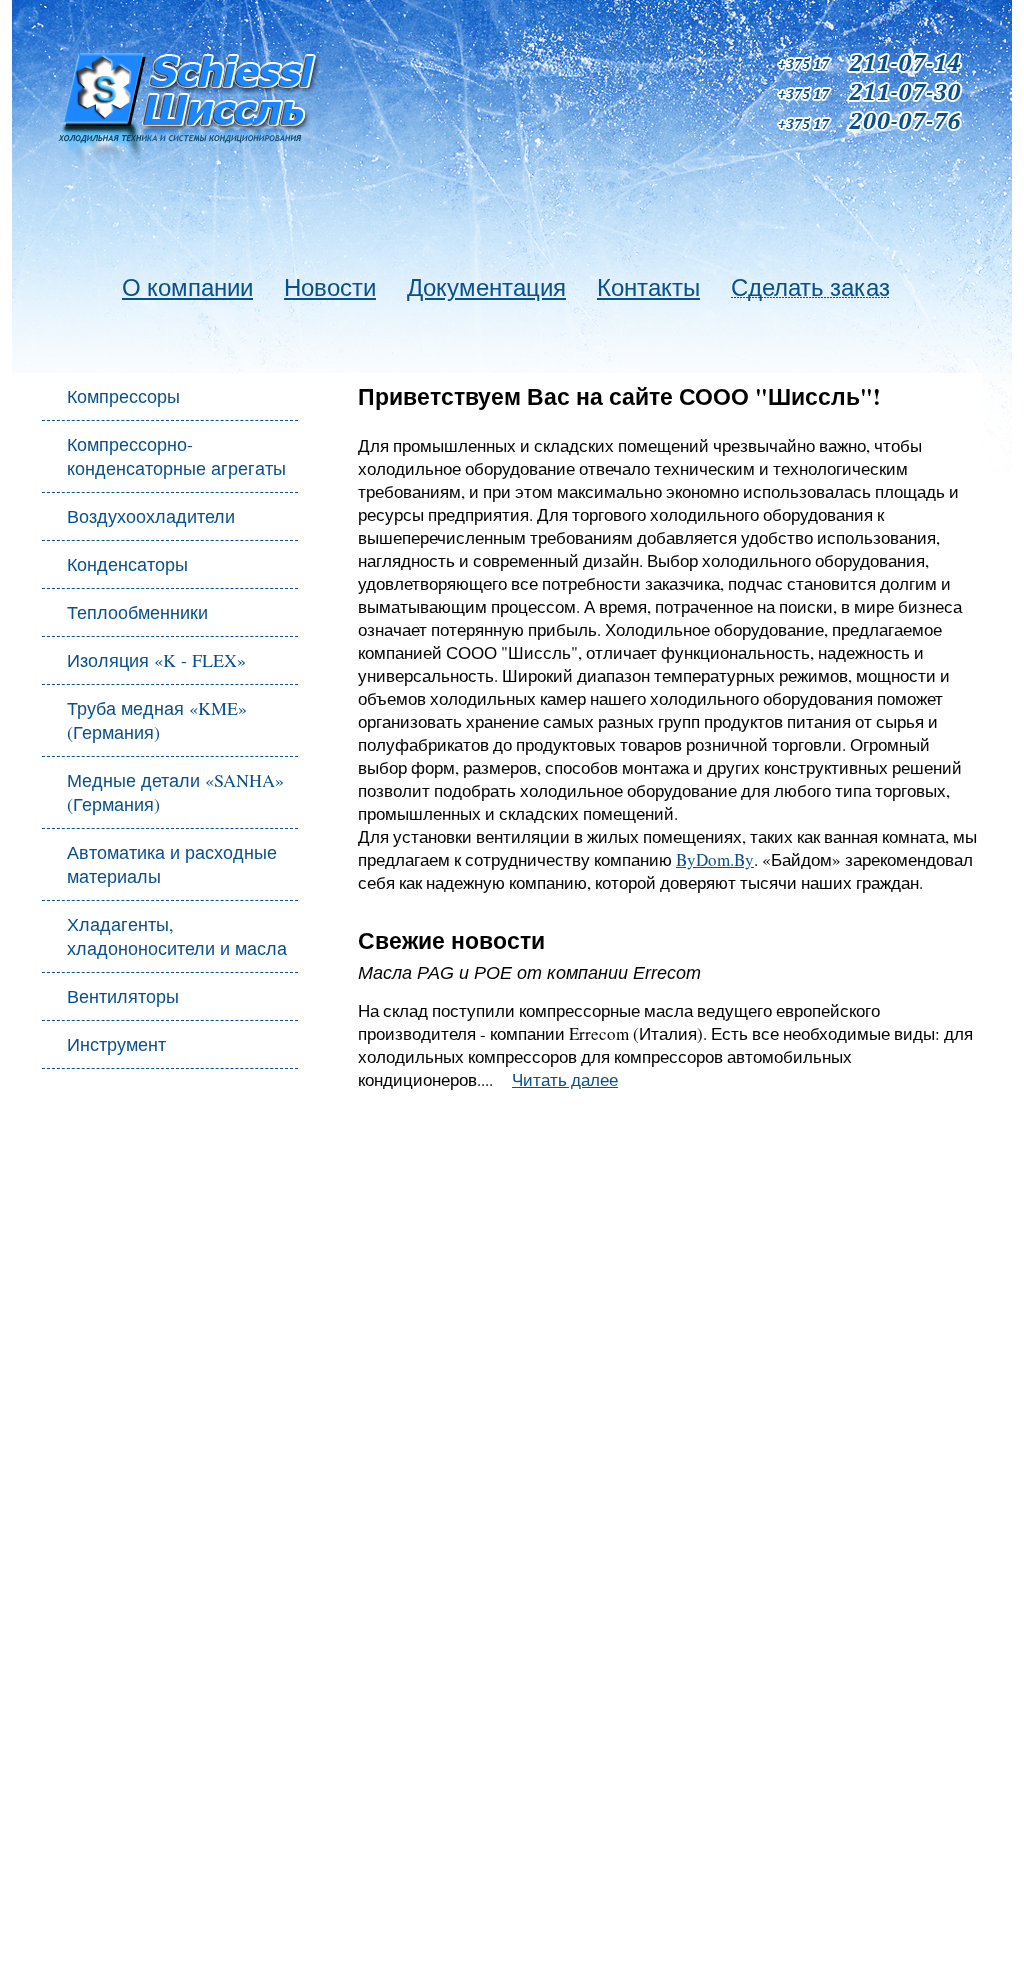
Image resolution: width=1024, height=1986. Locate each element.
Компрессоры (123, 396)
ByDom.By (715, 859)
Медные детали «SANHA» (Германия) (175, 792)
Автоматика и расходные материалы (172, 864)
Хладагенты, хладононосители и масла (177, 936)
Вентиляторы (123, 996)
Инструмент (116, 1044)
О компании (187, 287)
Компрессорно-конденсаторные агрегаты (176, 456)
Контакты (648, 287)
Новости (330, 287)
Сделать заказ (810, 287)
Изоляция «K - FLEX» (156, 660)
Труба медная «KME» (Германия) (157, 720)
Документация (486, 287)
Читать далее (565, 1079)
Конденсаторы (127, 564)
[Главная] (197, 103)
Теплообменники (137, 612)
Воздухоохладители (151, 516)
